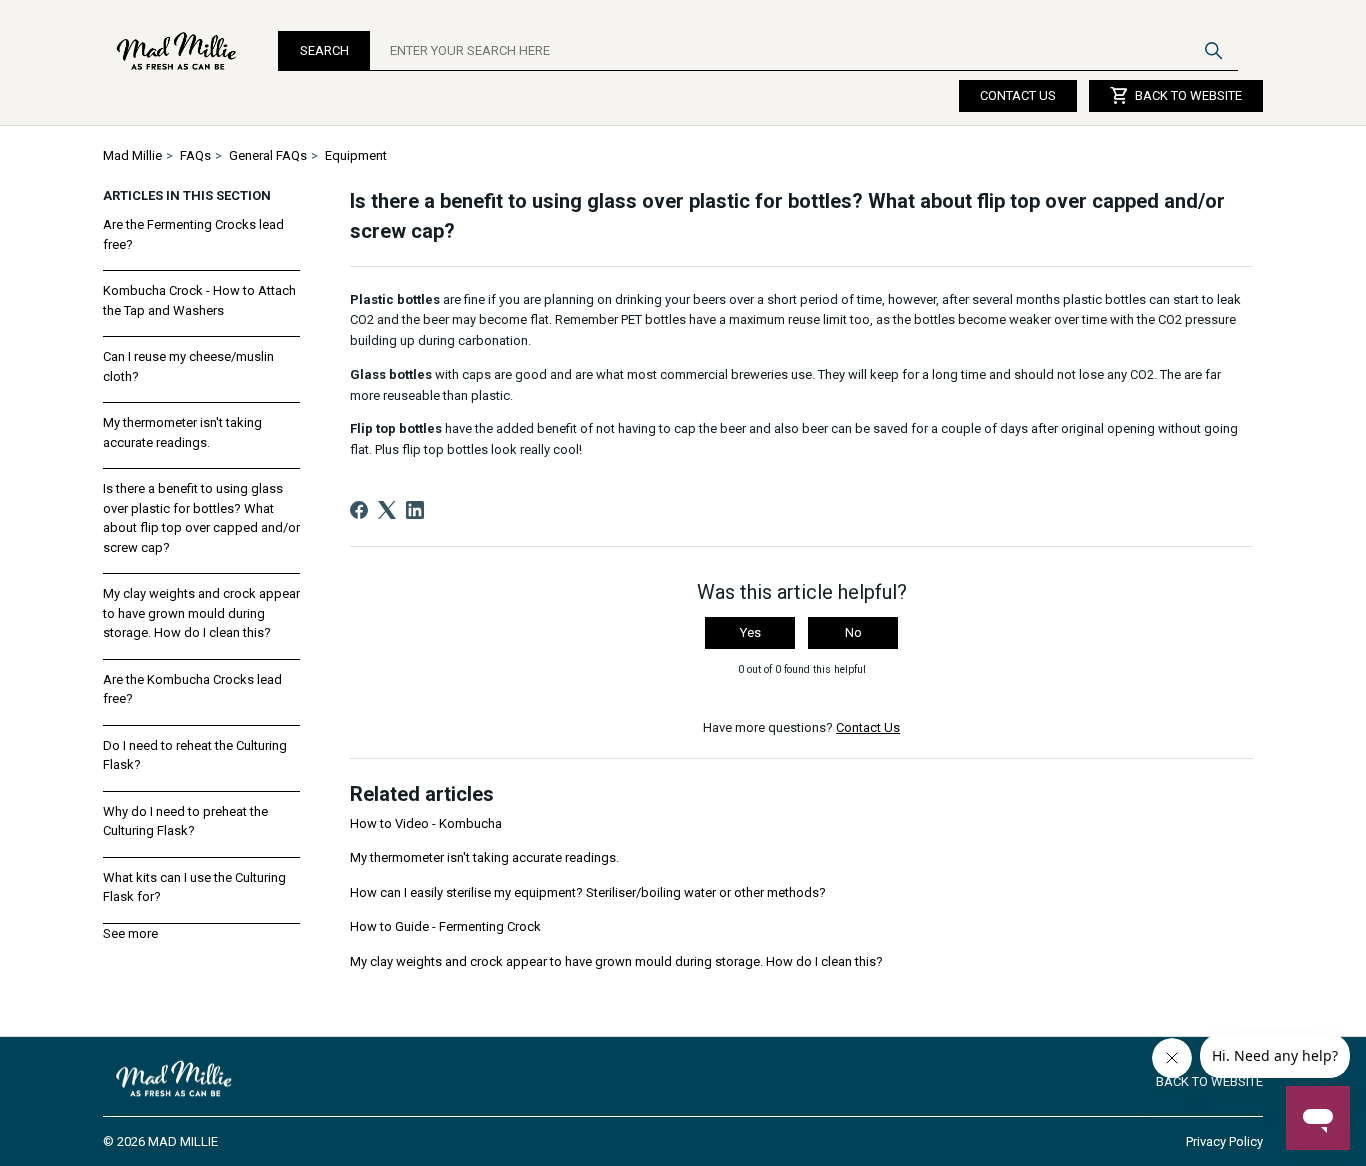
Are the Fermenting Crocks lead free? (193, 234)
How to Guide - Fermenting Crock (445, 926)
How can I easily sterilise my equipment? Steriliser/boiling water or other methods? (588, 892)
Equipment (356, 155)
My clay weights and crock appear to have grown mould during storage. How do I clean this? (201, 613)
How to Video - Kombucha (426, 823)
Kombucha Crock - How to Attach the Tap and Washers (199, 300)
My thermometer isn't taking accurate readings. (182, 432)
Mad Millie (132, 155)
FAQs (195, 155)
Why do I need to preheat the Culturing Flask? (185, 821)
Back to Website (1176, 96)
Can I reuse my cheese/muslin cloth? (188, 366)
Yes (750, 632)
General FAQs (268, 155)
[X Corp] (387, 510)
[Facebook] (359, 510)
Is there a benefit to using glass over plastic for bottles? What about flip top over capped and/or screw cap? (201, 518)
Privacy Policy (1224, 1141)
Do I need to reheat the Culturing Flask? (195, 755)
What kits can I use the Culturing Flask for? (194, 887)
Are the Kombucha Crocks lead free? (192, 689)
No (853, 632)
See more (130, 933)
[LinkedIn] (415, 510)
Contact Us (1018, 95)
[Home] (178, 51)
